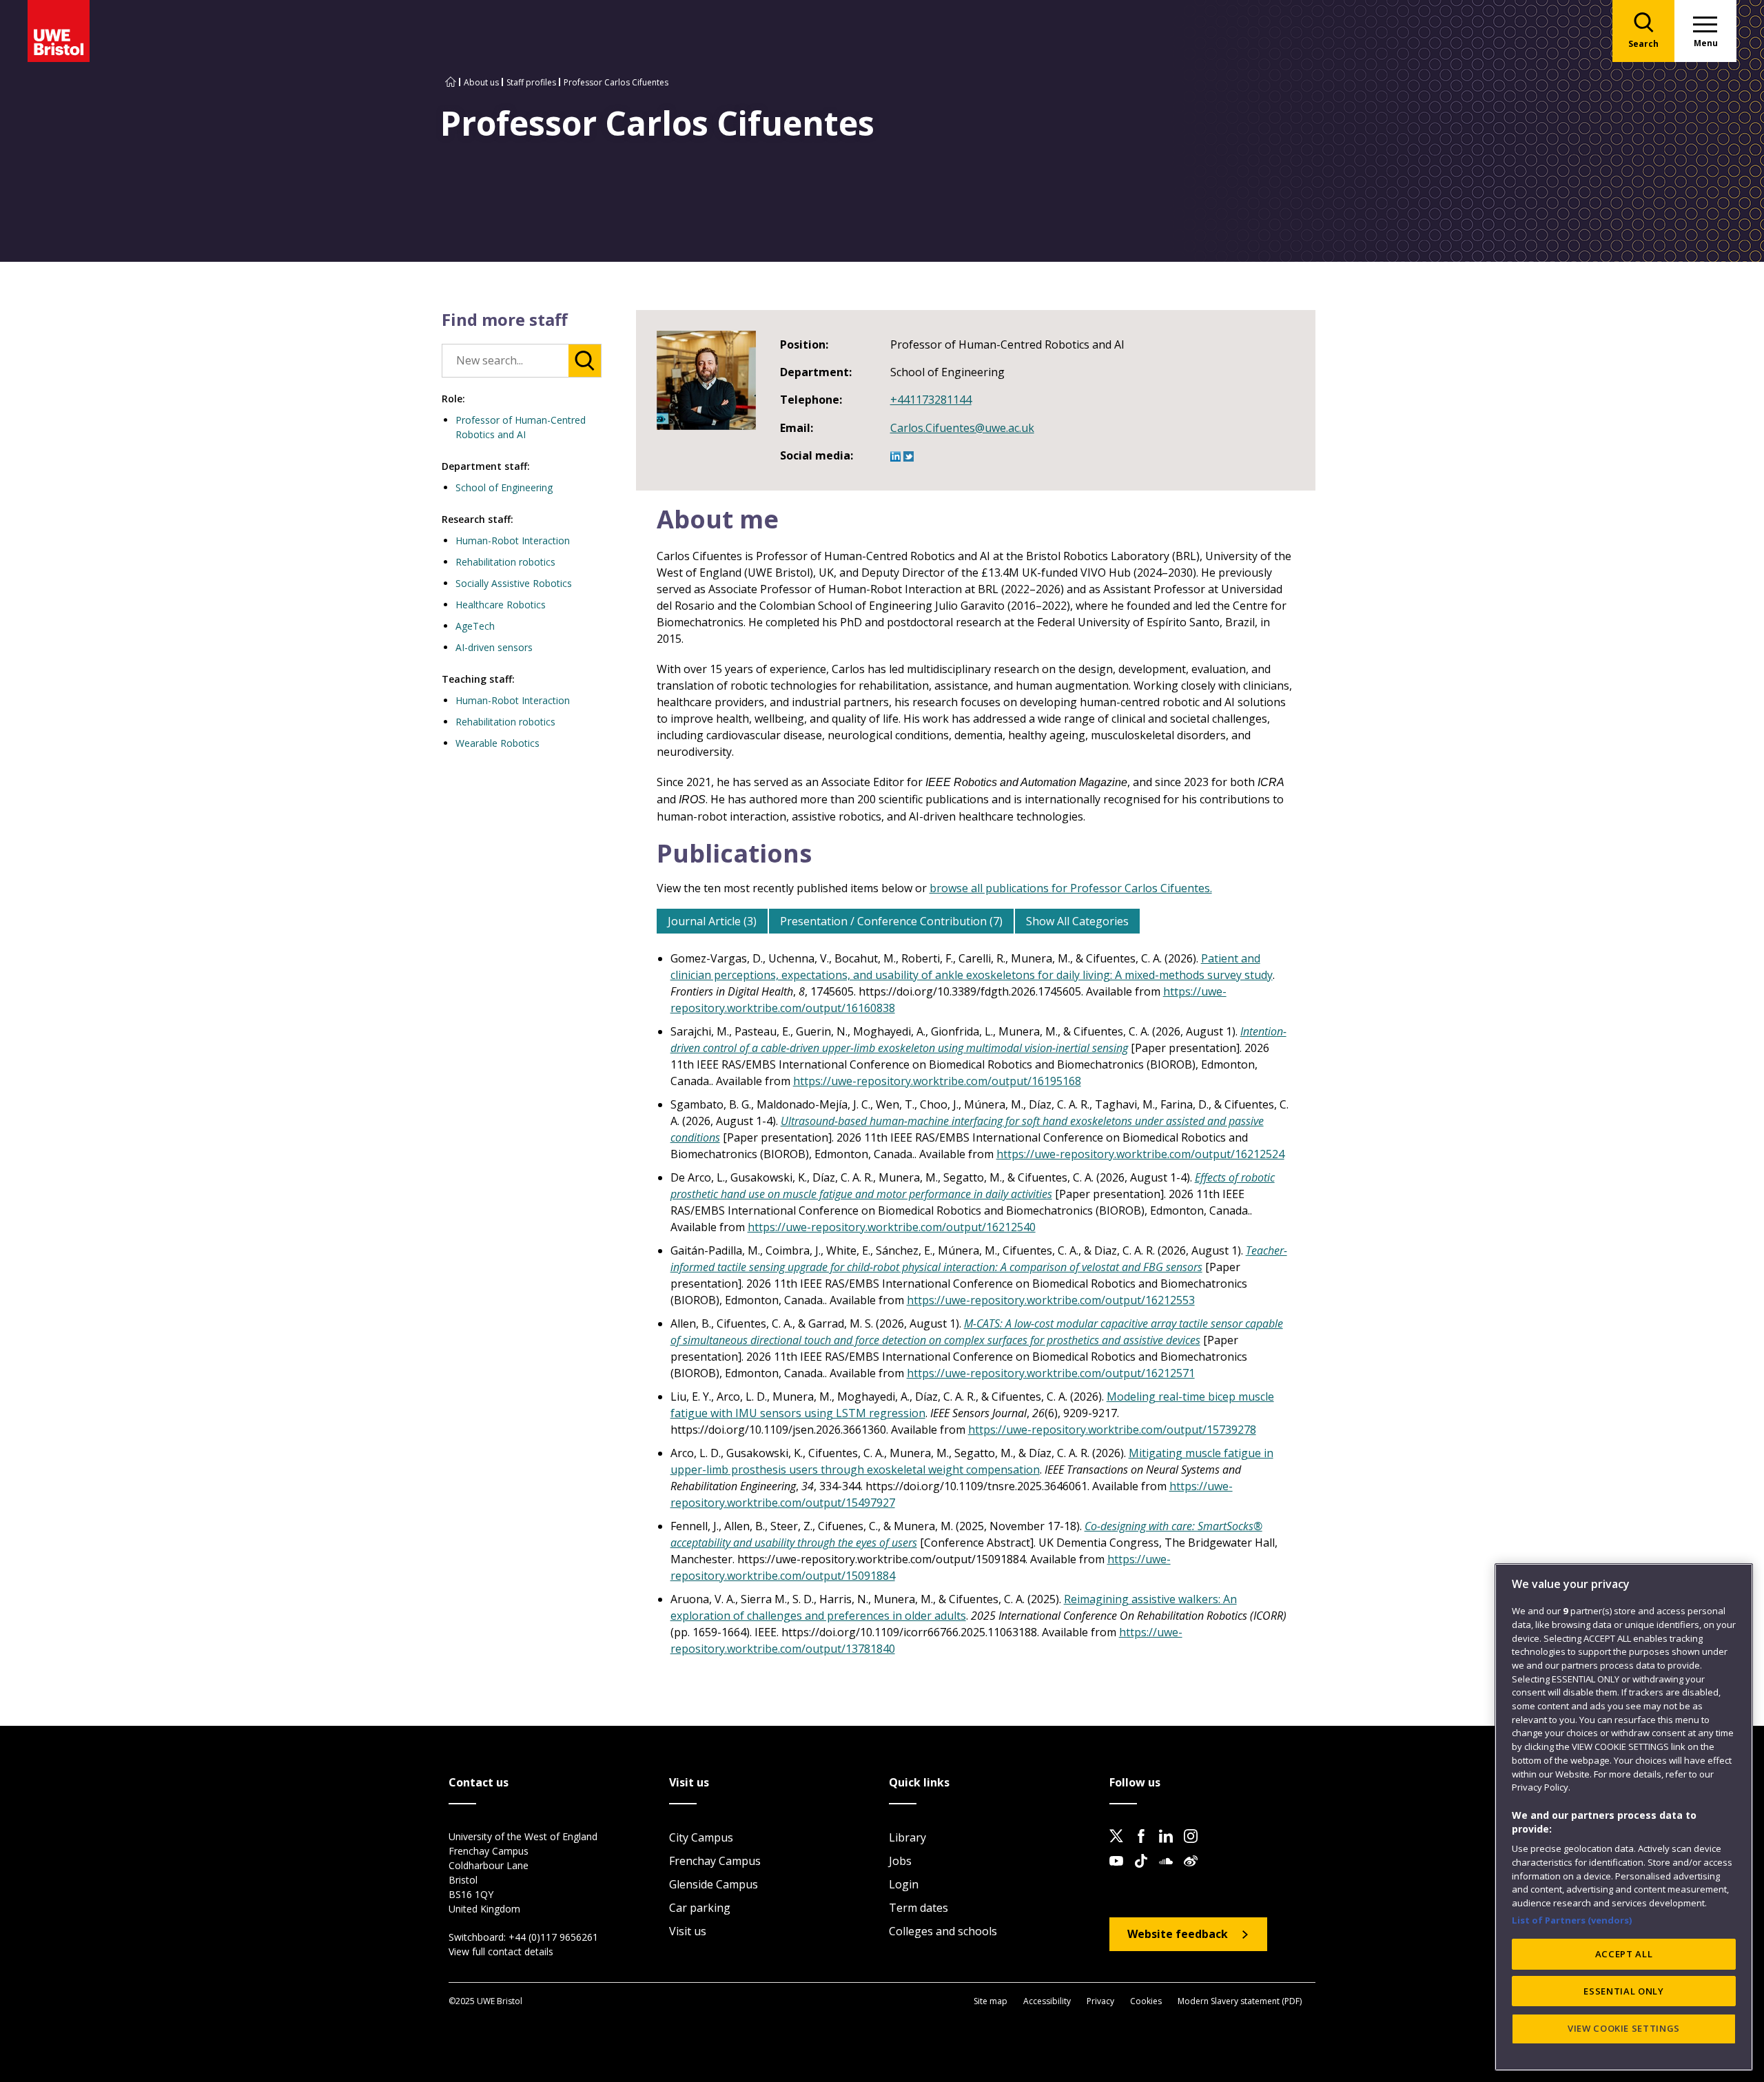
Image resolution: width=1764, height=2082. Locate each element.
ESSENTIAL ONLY (1623, 1991)
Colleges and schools (943, 1931)
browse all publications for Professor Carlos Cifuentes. (1071, 888)
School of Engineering (504, 487)
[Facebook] (1145, 1847)
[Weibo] (1195, 1872)
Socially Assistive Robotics (514, 583)
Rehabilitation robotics (505, 562)
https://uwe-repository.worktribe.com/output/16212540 (892, 1227)
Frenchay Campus (715, 1861)
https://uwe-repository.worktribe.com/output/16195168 (937, 1081)
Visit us (688, 1931)
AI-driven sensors (494, 647)
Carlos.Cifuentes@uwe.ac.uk (962, 428)
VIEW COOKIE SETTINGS (1624, 2028)
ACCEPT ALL (1624, 1954)
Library (907, 1837)
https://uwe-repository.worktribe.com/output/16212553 (1051, 1300)
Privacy (1100, 2001)
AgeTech (475, 626)
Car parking (700, 1908)
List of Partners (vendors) (1572, 1919)
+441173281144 (931, 400)
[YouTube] (1120, 1872)
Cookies (1146, 2001)
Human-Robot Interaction (513, 540)
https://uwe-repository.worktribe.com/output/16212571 (1051, 1373)
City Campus (701, 1837)
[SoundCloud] (1170, 1872)
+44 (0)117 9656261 (553, 1937)
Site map (991, 2001)
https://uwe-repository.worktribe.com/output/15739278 (1112, 1430)
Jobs (900, 1861)
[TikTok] (1145, 1872)
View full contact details (501, 1951)
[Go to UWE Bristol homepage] (451, 82)
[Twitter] (1120, 1847)
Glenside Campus (714, 1884)
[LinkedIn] (1170, 1847)
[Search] (585, 361)
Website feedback (1178, 1934)
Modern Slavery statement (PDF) (1240, 2001)
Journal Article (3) (712, 921)
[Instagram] (1195, 1847)
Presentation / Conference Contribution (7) (891, 921)
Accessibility (1047, 2001)
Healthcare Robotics (501, 605)
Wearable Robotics (498, 743)
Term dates (919, 1908)
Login (904, 1884)
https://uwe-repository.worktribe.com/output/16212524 (1140, 1154)
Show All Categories (1077, 921)
